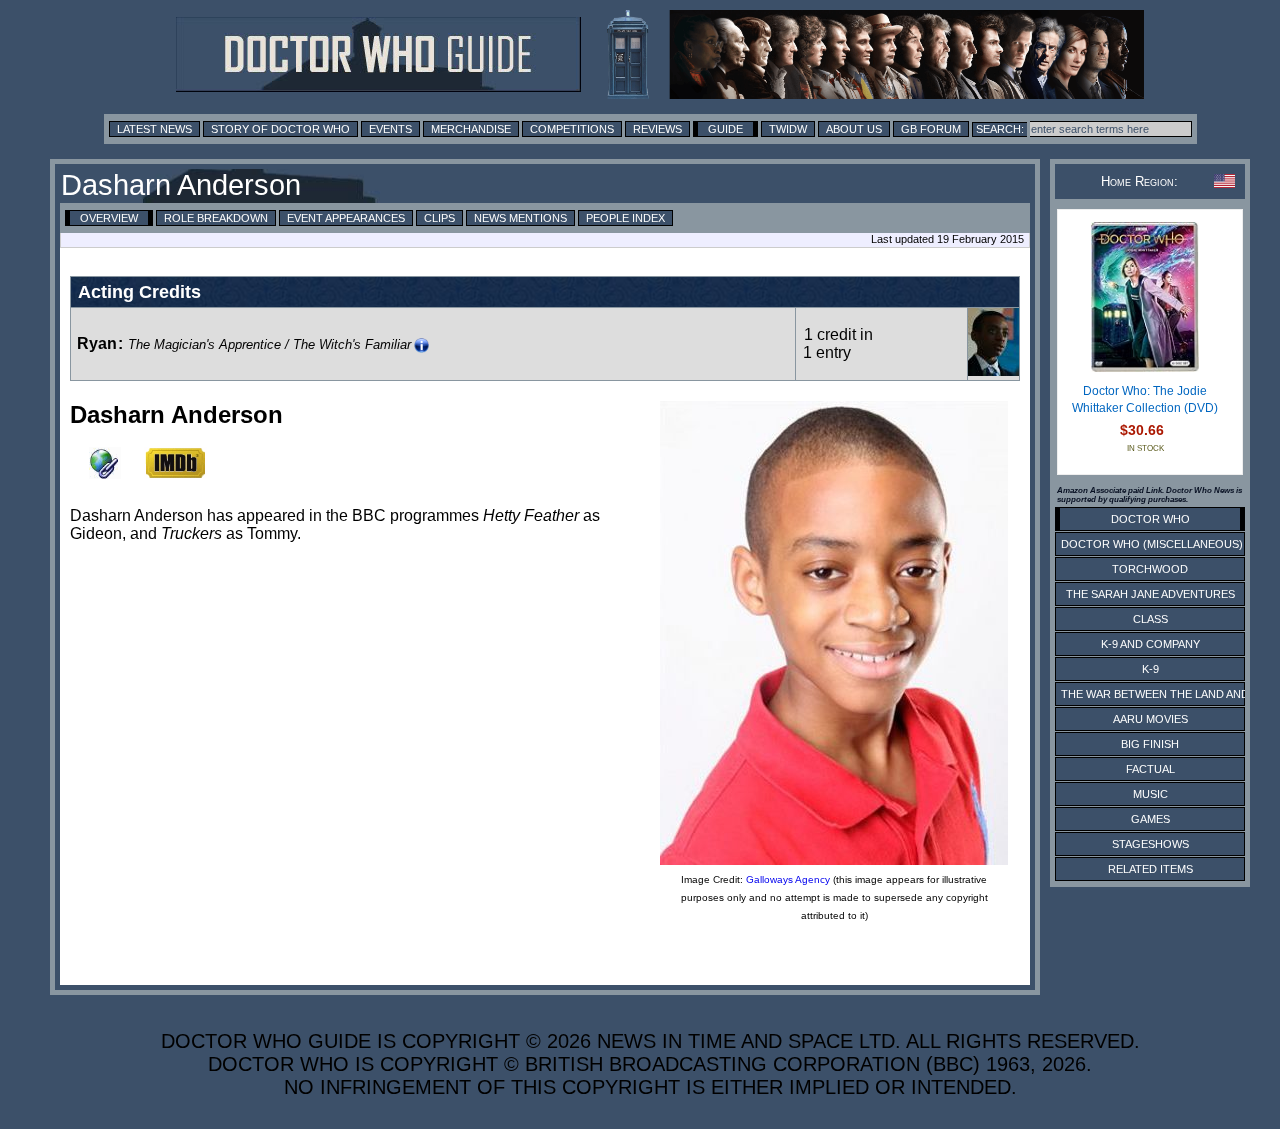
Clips (439, 218)
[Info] (421, 345)
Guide (725, 129)
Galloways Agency (788, 879)
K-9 (1150, 669)
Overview (109, 218)
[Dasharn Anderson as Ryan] (993, 370)
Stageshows (1150, 844)
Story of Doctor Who (280, 129)
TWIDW (788, 129)
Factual (1150, 769)
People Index (625, 218)
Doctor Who (1150, 519)
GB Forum (931, 129)
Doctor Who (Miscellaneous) (1152, 544)
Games (1150, 819)
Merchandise (471, 129)
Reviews (657, 129)
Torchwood (1150, 569)
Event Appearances (346, 218)
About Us (854, 129)
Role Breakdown (216, 218)
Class (1150, 619)
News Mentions (520, 218)
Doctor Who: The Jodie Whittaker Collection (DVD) (1145, 400)
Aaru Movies (1150, 719)
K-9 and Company (1150, 644)
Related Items (1150, 869)
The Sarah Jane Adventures (1150, 594)
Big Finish (1150, 744)
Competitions (572, 129)
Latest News (154, 129)
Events (390, 129)
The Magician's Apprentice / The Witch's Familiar (269, 344)
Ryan (97, 343)
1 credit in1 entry (838, 343)
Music (1150, 794)
